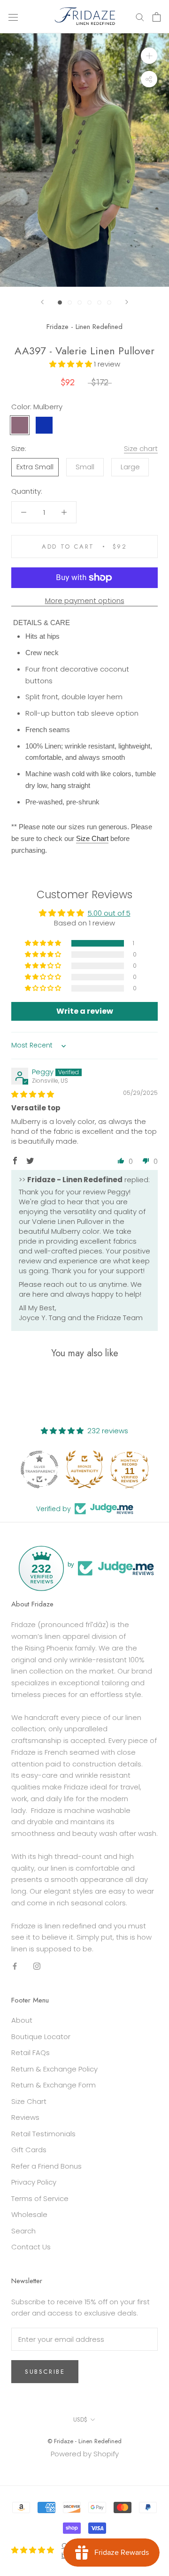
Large (130, 467)
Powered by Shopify (85, 2454)
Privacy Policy (34, 2182)
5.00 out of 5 (109, 913)
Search (23, 2231)
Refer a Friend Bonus (46, 2166)
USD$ (80, 2419)
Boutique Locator (41, 2037)
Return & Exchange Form (54, 2085)
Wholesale (29, 2214)
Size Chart (29, 2101)
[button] (72, 364)
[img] (33, 1094)
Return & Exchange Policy (54, 2069)
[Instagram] (37, 1966)
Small (85, 467)
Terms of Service (40, 2198)
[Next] (127, 302)
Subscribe (45, 2372)
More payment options (85, 600)
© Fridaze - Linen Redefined (84, 2441)
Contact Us (31, 2247)
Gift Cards (29, 2150)
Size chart (141, 448)
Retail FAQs (31, 2052)
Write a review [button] (85, 1011)
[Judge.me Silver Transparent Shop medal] (39, 1469)
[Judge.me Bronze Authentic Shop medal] (84, 1469)
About (22, 2020)
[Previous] (42, 302)
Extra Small (35, 467)
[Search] (140, 17)
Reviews (25, 2117)
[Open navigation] (13, 17)
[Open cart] (157, 17)
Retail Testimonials (43, 2134)
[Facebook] (15, 1966)
